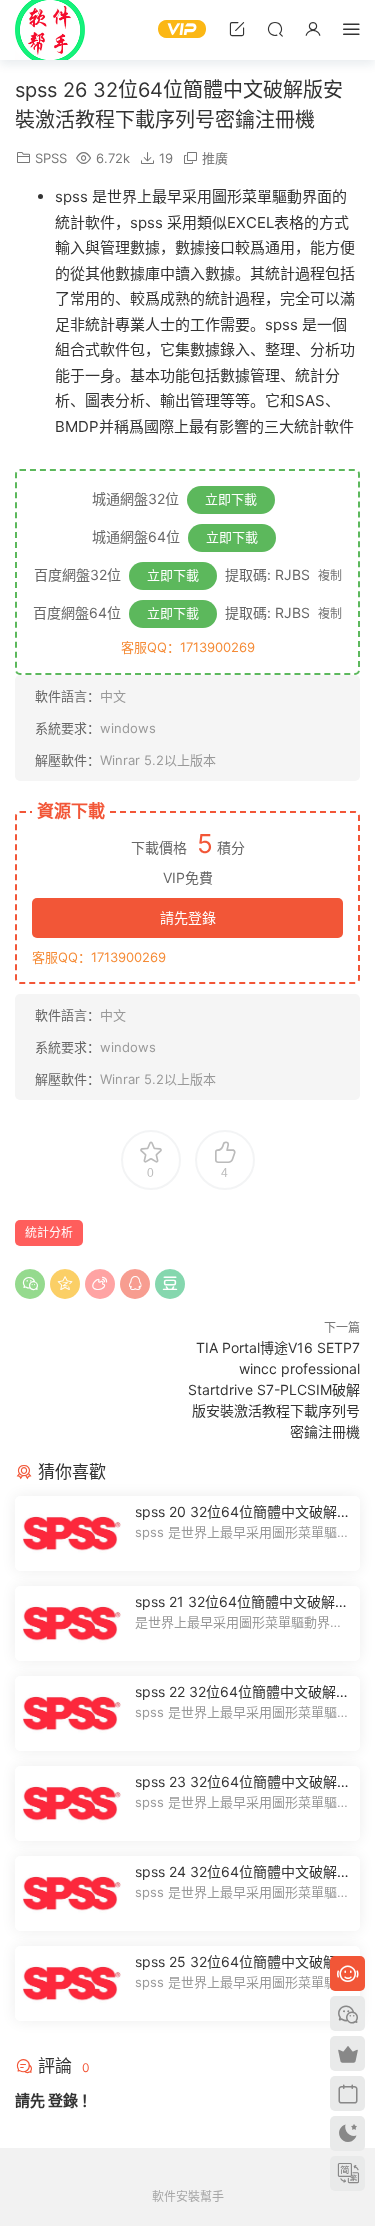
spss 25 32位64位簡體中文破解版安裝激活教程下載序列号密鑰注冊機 (243, 1962)
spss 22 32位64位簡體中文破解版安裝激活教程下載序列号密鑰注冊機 (242, 1692)
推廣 (215, 158)
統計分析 (49, 1232)
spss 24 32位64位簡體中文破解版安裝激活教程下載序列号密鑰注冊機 (243, 1872)
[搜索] (275, 28)
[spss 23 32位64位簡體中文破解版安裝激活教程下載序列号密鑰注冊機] (70, 1803)
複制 (330, 575)
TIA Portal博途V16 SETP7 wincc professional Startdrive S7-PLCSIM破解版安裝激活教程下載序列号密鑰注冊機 (274, 1389)
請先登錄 (188, 917)
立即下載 (231, 499)
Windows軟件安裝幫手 (50, 30)
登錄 (63, 2100)
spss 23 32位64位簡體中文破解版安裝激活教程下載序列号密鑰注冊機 (243, 1782)
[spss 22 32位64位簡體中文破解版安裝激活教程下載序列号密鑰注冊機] (70, 1713)
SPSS (51, 158)
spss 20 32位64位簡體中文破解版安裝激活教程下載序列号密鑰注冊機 (243, 1512)
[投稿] (237, 28)
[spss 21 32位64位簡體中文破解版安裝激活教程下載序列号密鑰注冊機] (70, 1623)
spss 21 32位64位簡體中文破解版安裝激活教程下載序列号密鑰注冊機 (242, 1602)
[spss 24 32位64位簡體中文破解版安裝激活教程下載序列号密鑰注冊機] (70, 1893)
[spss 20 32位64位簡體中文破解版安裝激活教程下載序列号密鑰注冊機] (70, 1533)
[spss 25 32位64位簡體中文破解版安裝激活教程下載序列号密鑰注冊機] (70, 1983)
